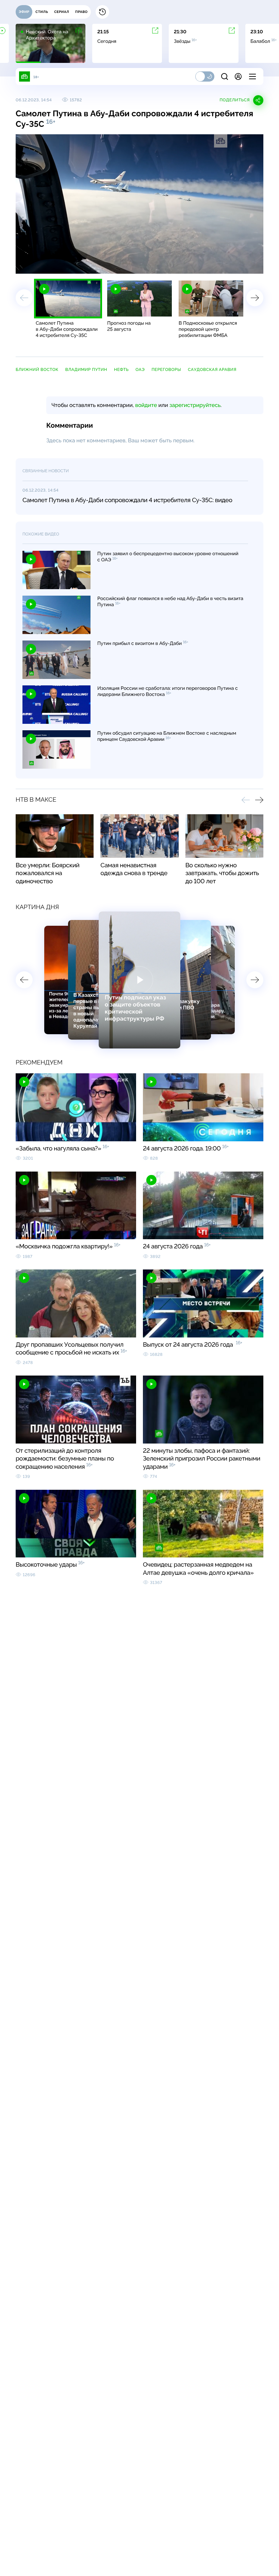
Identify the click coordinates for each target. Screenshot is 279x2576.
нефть (121, 370)
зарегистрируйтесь (195, 405)
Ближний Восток (37, 370)
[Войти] (238, 76)
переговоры (166, 370)
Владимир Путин (86, 370)
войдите (146, 405)
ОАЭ (140, 370)
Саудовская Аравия (212, 370)
